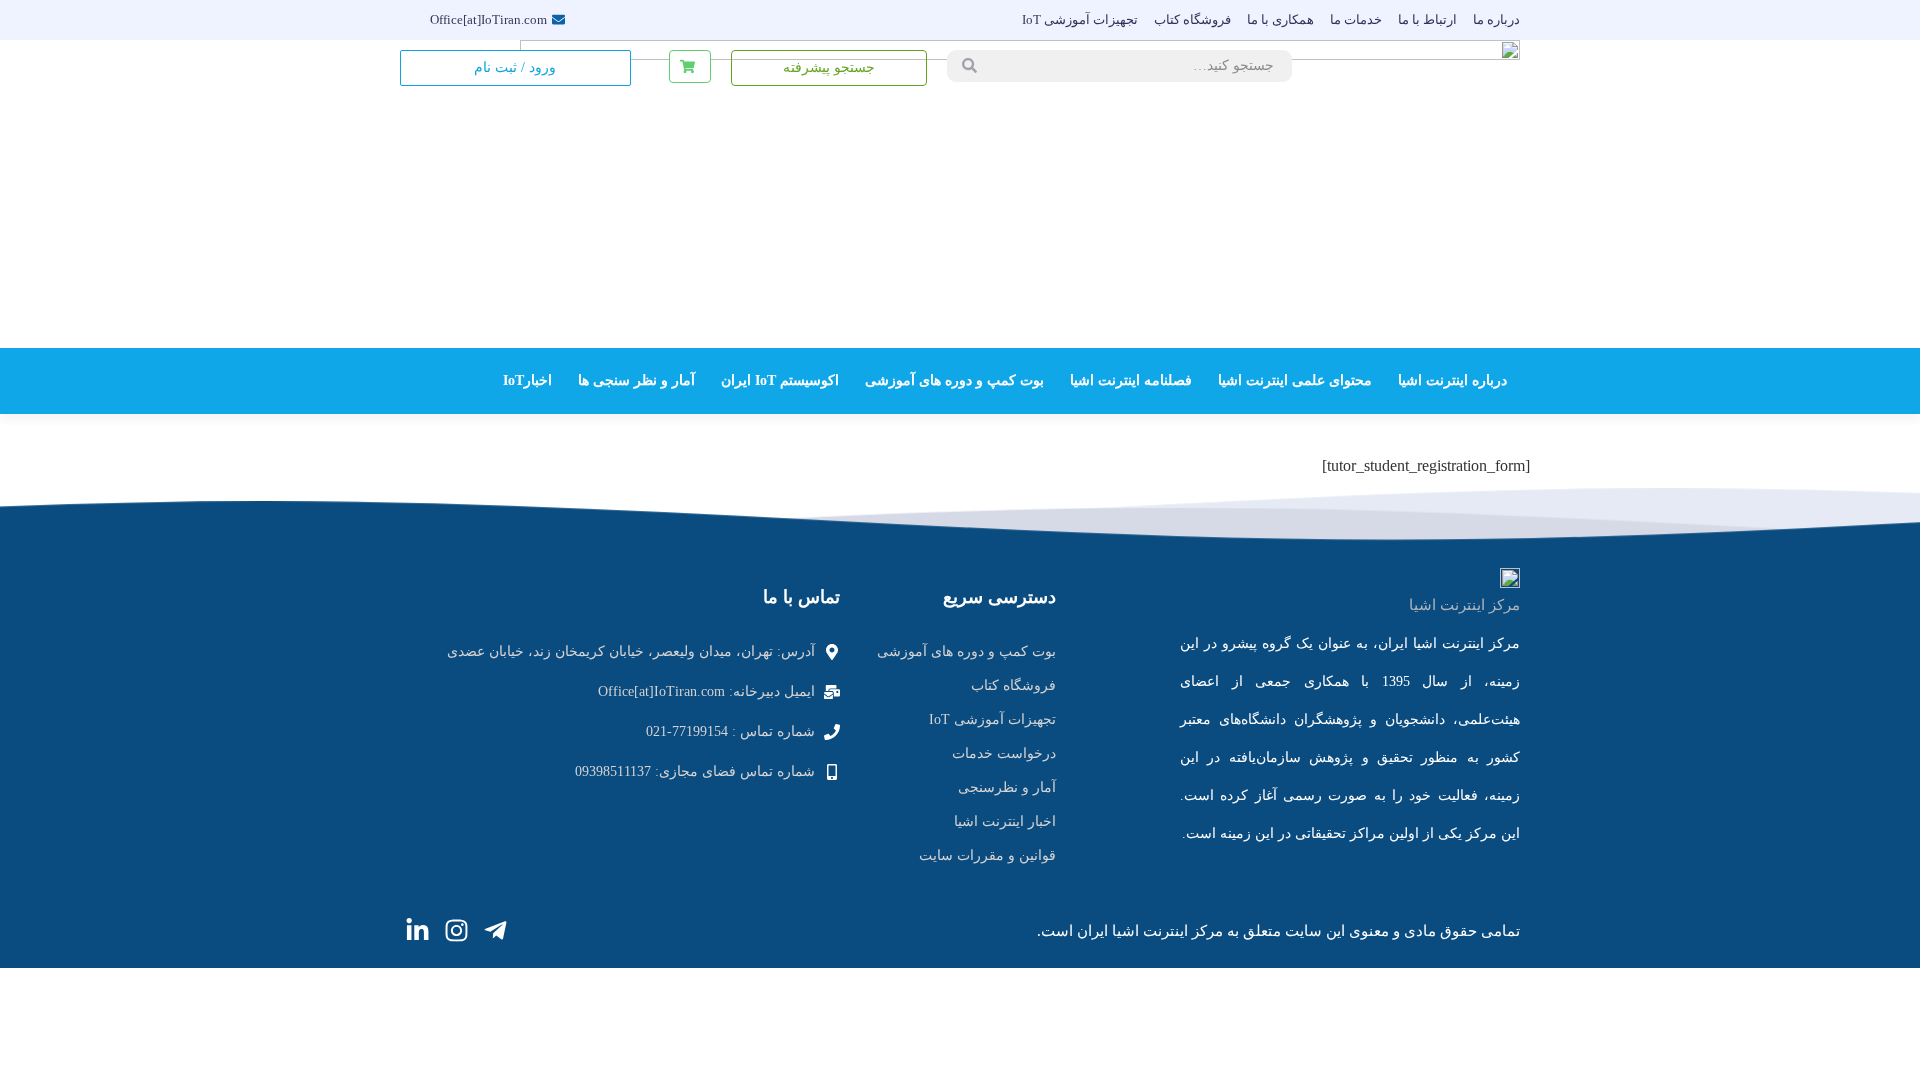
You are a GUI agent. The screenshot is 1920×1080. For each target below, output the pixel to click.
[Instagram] (456, 930)
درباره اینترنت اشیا (1452, 380)
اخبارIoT (527, 380)
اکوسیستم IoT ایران (780, 380)
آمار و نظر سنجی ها (636, 380)
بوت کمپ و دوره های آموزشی (954, 380)
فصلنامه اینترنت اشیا (1131, 380)
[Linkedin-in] (417, 930)
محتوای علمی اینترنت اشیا (1295, 380)
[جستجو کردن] (969, 66)
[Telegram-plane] (495, 930)
